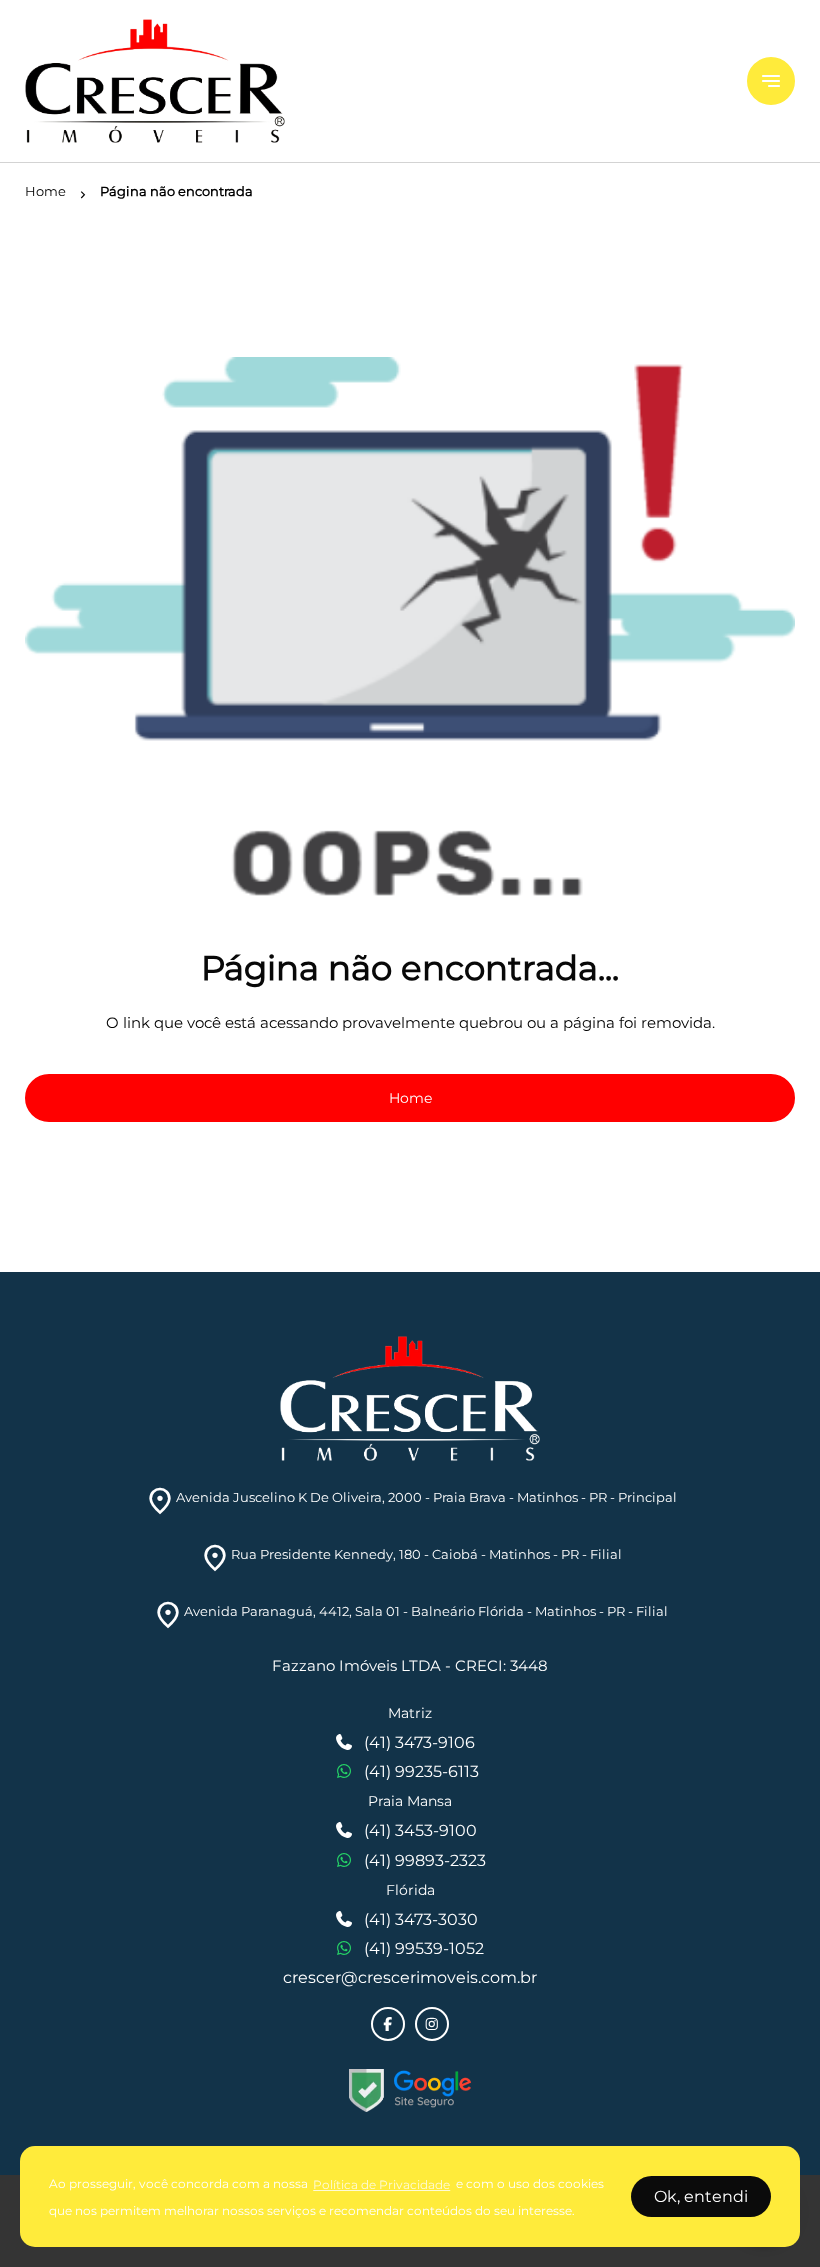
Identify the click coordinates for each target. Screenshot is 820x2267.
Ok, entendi (701, 2196)
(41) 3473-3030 (421, 1919)
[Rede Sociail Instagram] (432, 2024)
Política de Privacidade (381, 2184)
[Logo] (374, 81)
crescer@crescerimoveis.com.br (410, 1977)
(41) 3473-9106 (419, 1742)
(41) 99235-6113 (421, 1771)
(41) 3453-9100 (420, 1830)
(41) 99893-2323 (425, 1860)
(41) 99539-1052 (424, 1948)
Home (410, 1098)
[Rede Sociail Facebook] (388, 2024)
